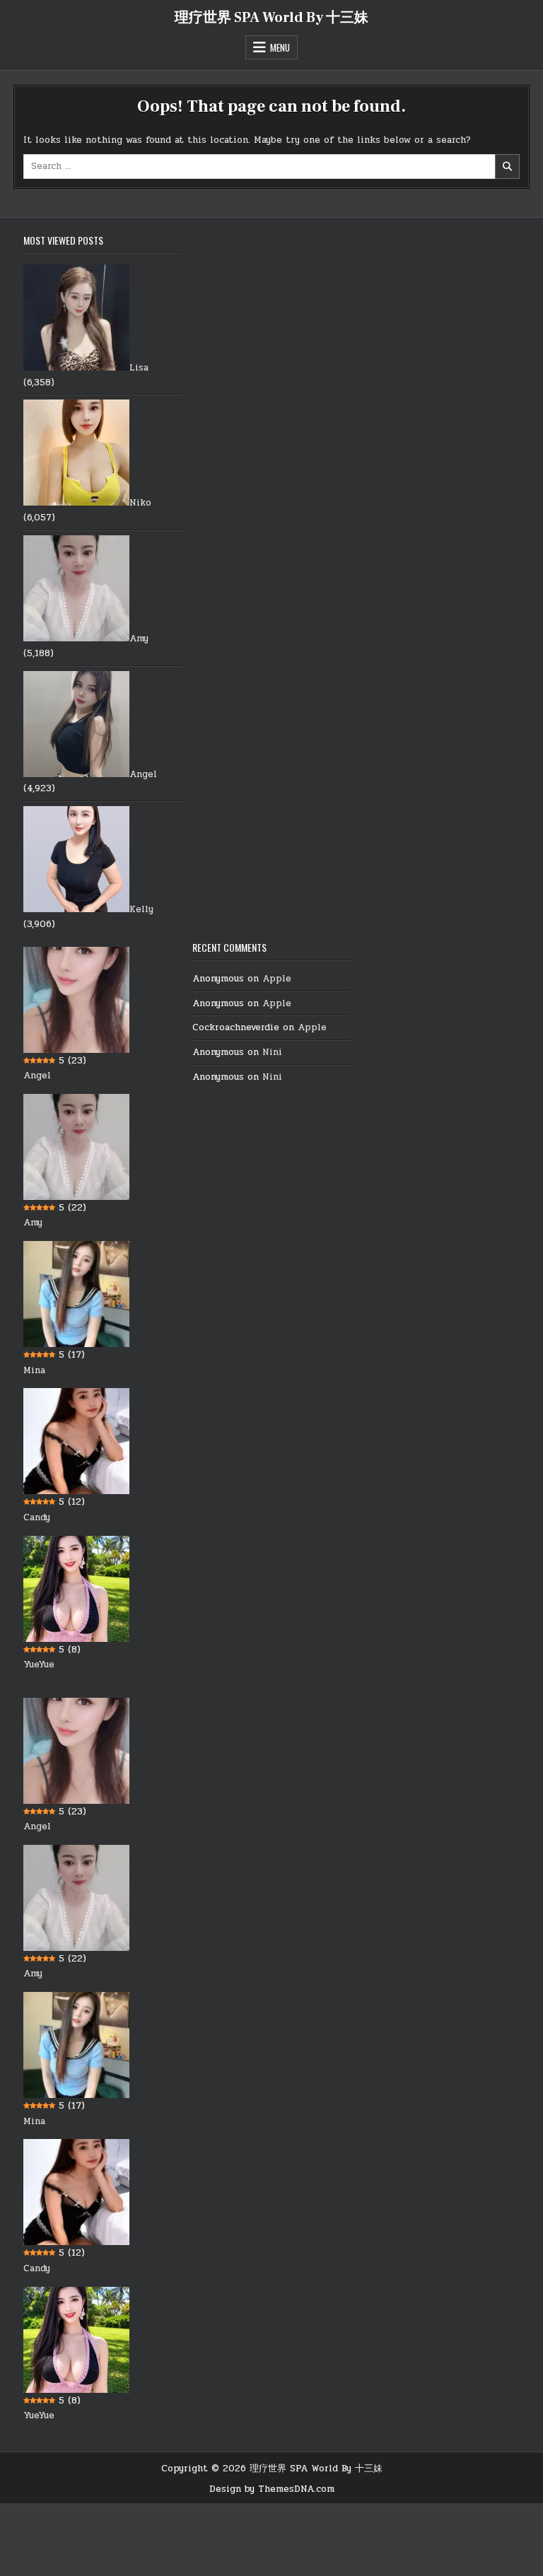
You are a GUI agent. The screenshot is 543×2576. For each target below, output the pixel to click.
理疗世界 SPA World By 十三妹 (271, 18)
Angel (143, 774)
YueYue (39, 1665)
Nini (272, 1052)
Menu (280, 47)
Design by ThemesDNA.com (272, 2489)
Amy (139, 639)
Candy (37, 1517)
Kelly (141, 909)
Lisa (139, 368)
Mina (34, 1370)
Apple (277, 979)
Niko (140, 503)
